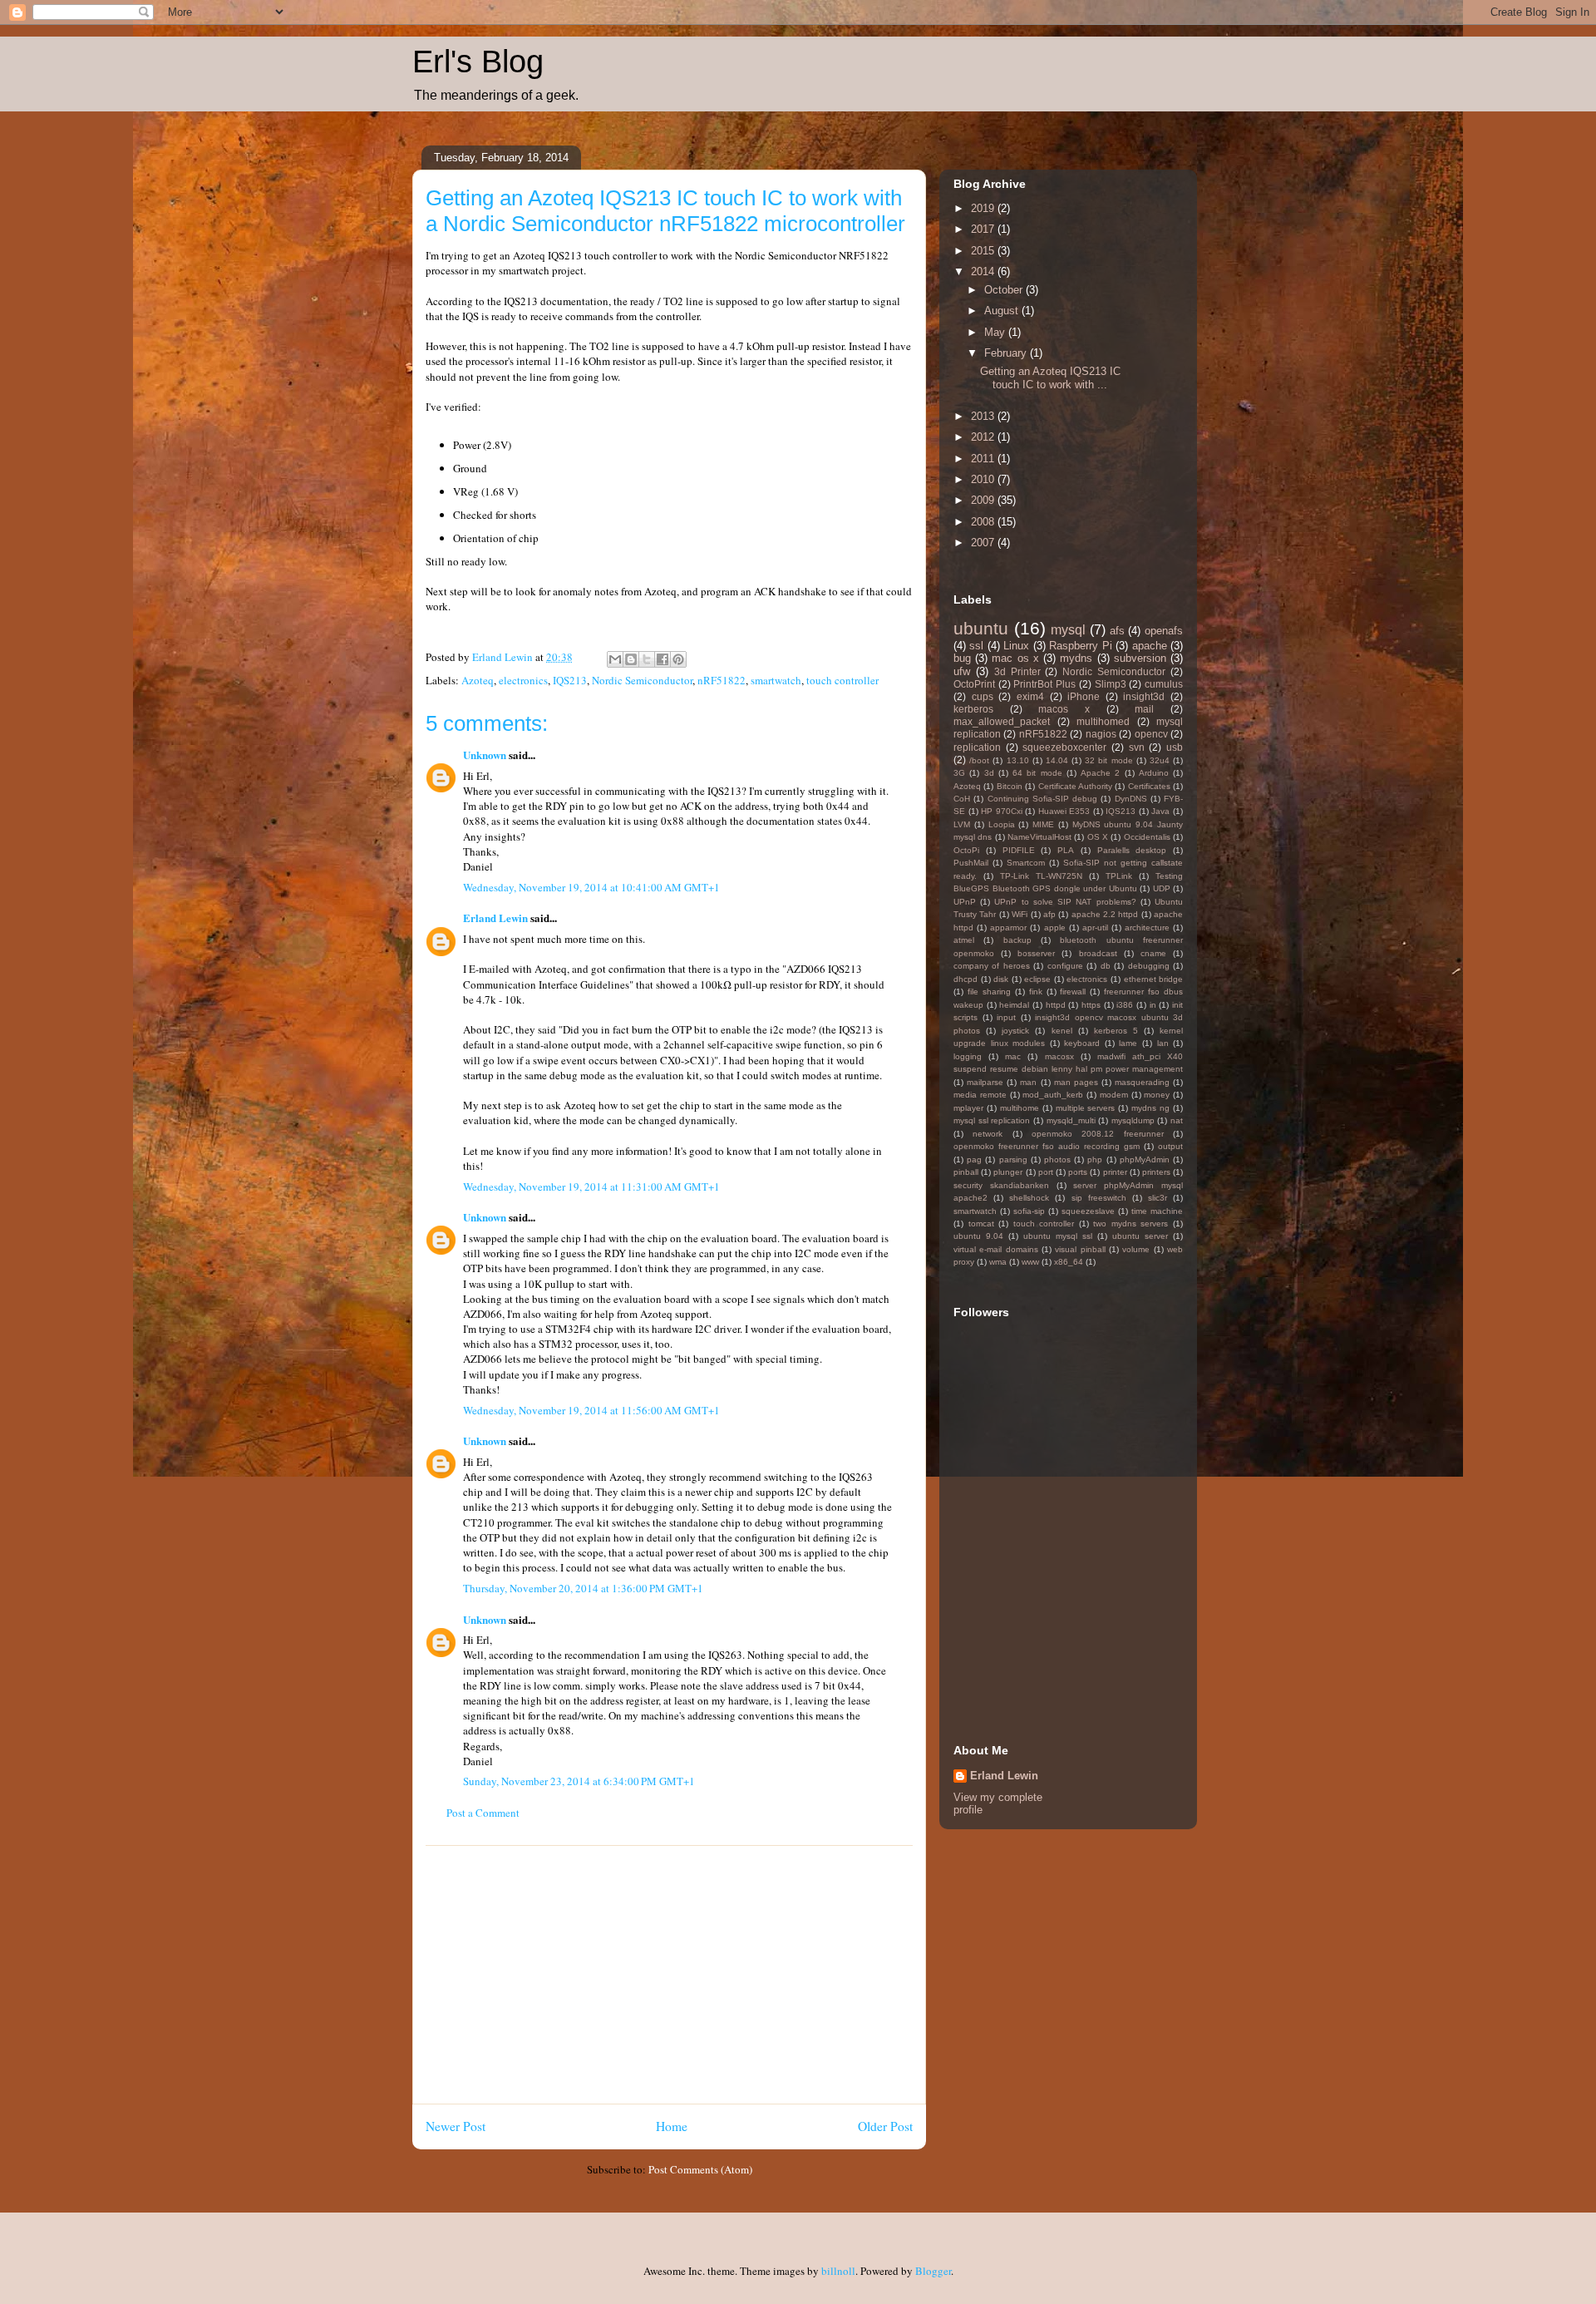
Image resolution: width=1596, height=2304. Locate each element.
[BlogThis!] (631, 659)
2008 (984, 522)
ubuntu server (1140, 1236)
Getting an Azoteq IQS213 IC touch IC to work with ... (1050, 378)
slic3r (1158, 1198)
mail (1144, 709)
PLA (1066, 850)
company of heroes (992, 966)
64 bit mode (1037, 773)
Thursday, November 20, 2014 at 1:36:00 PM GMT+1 (583, 1588)
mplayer (968, 1108)
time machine (1157, 1211)
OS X (1098, 837)
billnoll (838, 2271)
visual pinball (1080, 1249)
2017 (984, 229)
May (996, 332)
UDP (1162, 888)
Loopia (1002, 824)
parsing (1013, 1159)
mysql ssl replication (992, 1120)
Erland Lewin (495, 918)
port (1046, 1172)
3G (959, 773)
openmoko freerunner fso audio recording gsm (1047, 1146)
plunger (1008, 1172)
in (1153, 1005)
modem (1114, 1095)
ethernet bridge (1154, 979)
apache (1150, 646)
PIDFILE (1019, 850)
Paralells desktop (1132, 850)
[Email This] (615, 659)
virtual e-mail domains (996, 1249)
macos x (1064, 709)
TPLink (1119, 876)
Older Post (885, 2126)
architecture (1147, 928)
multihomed (1103, 721)
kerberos (973, 709)
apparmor (1008, 928)
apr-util (1095, 928)
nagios (1101, 734)
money (1157, 1095)
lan (1163, 1043)
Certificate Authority (1075, 786)
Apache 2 (1100, 773)
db (1106, 966)
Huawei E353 (1064, 811)
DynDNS (1131, 799)
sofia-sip (1029, 1211)
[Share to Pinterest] (678, 659)
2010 (984, 479)
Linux (1016, 646)
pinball (966, 1172)
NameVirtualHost (1039, 837)
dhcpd (965, 979)
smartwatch (776, 680)
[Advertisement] (669, 1975)
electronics (523, 680)
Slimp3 (1111, 684)
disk (1001, 979)
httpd (1056, 1005)
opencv (1151, 734)
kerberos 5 (1116, 1031)
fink (1036, 992)
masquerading (1142, 1082)
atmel (964, 940)
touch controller (842, 680)
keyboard (1082, 1043)
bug (962, 658)
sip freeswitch (1099, 1198)
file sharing (989, 992)
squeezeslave (1088, 1211)
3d (989, 773)
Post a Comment (483, 1813)
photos (1057, 1159)
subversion (1140, 658)
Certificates (1149, 786)
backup (1017, 940)
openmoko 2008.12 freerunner (1098, 1134)
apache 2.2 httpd (1105, 914)
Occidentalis (1147, 837)
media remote (980, 1095)
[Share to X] (647, 659)
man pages (1076, 1082)
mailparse (985, 1082)
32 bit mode (1108, 760)
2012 (984, 437)
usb (1175, 747)
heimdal (1014, 1005)
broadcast (1098, 953)
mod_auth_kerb (1053, 1095)
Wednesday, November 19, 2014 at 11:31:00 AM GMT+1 (591, 1187)
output (1170, 1146)
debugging (1149, 966)
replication (977, 747)
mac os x (1015, 658)
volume (1136, 1249)
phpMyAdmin (1145, 1159)
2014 (984, 271)
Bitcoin (1010, 786)
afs (1117, 631)
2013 (984, 416)
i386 (1125, 1005)
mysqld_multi (1071, 1120)
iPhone (1084, 696)
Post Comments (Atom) (700, 2169)
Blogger (933, 2271)
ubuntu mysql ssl (1058, 1236)
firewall (1073, 992)
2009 (984, 500)
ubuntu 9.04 (978, 1236)
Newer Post (456, 2126)
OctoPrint (974, 684)
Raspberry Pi (1080, 646)
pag (974, 1159)
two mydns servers (1130, 1224)
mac (1013, 1056)
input (1006, 1017)
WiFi (1020, 914)
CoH (962, 799)
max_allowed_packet (1002, 721)
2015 (984, 251)
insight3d (1144, 696)
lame (1128, 1043)
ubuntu (981, 628)
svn (1137, 747)
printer (1115, 1172)
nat (1177, 1120)
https (1091, 1005)
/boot (979, 760)
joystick (1015, 1031)
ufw (962, 671)
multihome (1020, 1108)
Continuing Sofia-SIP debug (1043, 799)
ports (1078, 1172)
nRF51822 (722, 680)
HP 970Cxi (1002, 811)
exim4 (1030, 696)
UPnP (965, 902)
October (1005, 290)
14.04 (1057, 760)
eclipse (1037, 979)
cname (1153, 953)
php (1095, 1159)
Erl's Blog (478, 62)
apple (1055, 928)
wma (998, 1262)
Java (1160, 811)
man (1028, 1082)
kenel (1062, 1031)
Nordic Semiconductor (642, 680)
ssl (976, 646)
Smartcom (1026, 863)
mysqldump (1133, 1120)
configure (1065, 966)
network (988, 1134)
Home (672, 2126)
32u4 (1160, 760)
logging (968, 1056)
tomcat (981, 1224)
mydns (1076, 658)
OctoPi (966, 850)
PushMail (971, 863)
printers (1156, 1172)
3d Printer (1017, 671)
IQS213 (570, 680)
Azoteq (478, 680)
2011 (984, 459)
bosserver (1036, 953)
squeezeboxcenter (1064, 747)
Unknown (485, 755)
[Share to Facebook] (663, 659)
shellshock (1029, 1198)
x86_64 (1069, 1262)
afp (1049, 914)
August (1003, 311)
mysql (1068, 630)
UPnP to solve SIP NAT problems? (1065, 902)
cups (983, 696)
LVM (962, 824)
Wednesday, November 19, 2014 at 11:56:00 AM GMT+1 (591, 1410)
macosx (1059, 1056)
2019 (984, 208)
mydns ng (1150, 1108)
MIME (1043, 824)
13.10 (1018, 760)
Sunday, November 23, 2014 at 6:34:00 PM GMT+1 (579, 1781)
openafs (1164, 631)
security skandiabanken (1001, 1185)
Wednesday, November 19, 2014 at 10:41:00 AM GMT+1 (591, 887)
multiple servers (1086, 1108)
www (1030, 1262)
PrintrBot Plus (1044, 684)
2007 (984, 543)
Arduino (1154, 773)
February (1007, 353)
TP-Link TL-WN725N (1041, 876)
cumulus (1164, 684)
